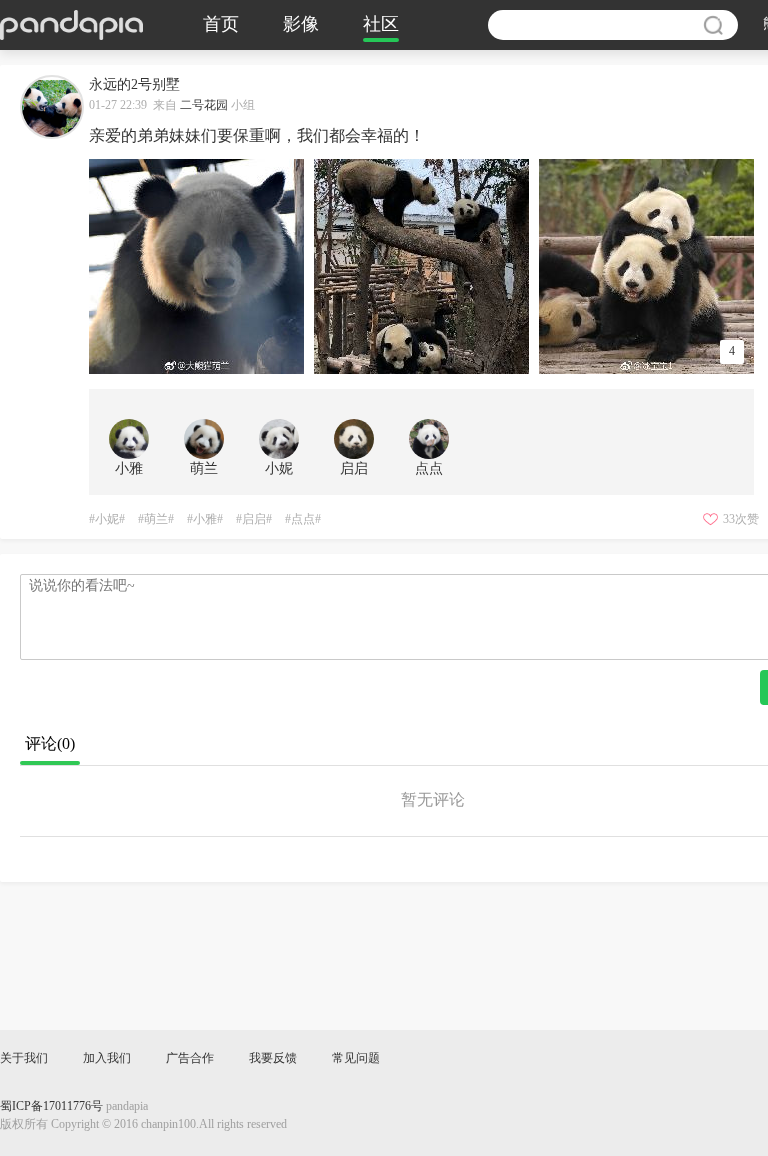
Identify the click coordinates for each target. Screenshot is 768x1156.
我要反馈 (273, 1058)
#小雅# (205, 519)
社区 (381, 25)
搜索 (713, 25)
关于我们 (24, 1058)
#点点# (303, 519)
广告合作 (190, 1058)
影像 (301, 25)
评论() (50, 744)
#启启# (254, 519)
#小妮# (107, 519)
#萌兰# (156, 519)
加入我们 (107, 1058)
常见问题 (356, 1058)
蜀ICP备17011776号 (51, 1106)
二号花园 (204, 105)
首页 (221, 25)
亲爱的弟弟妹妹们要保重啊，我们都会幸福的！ (257, 136)
